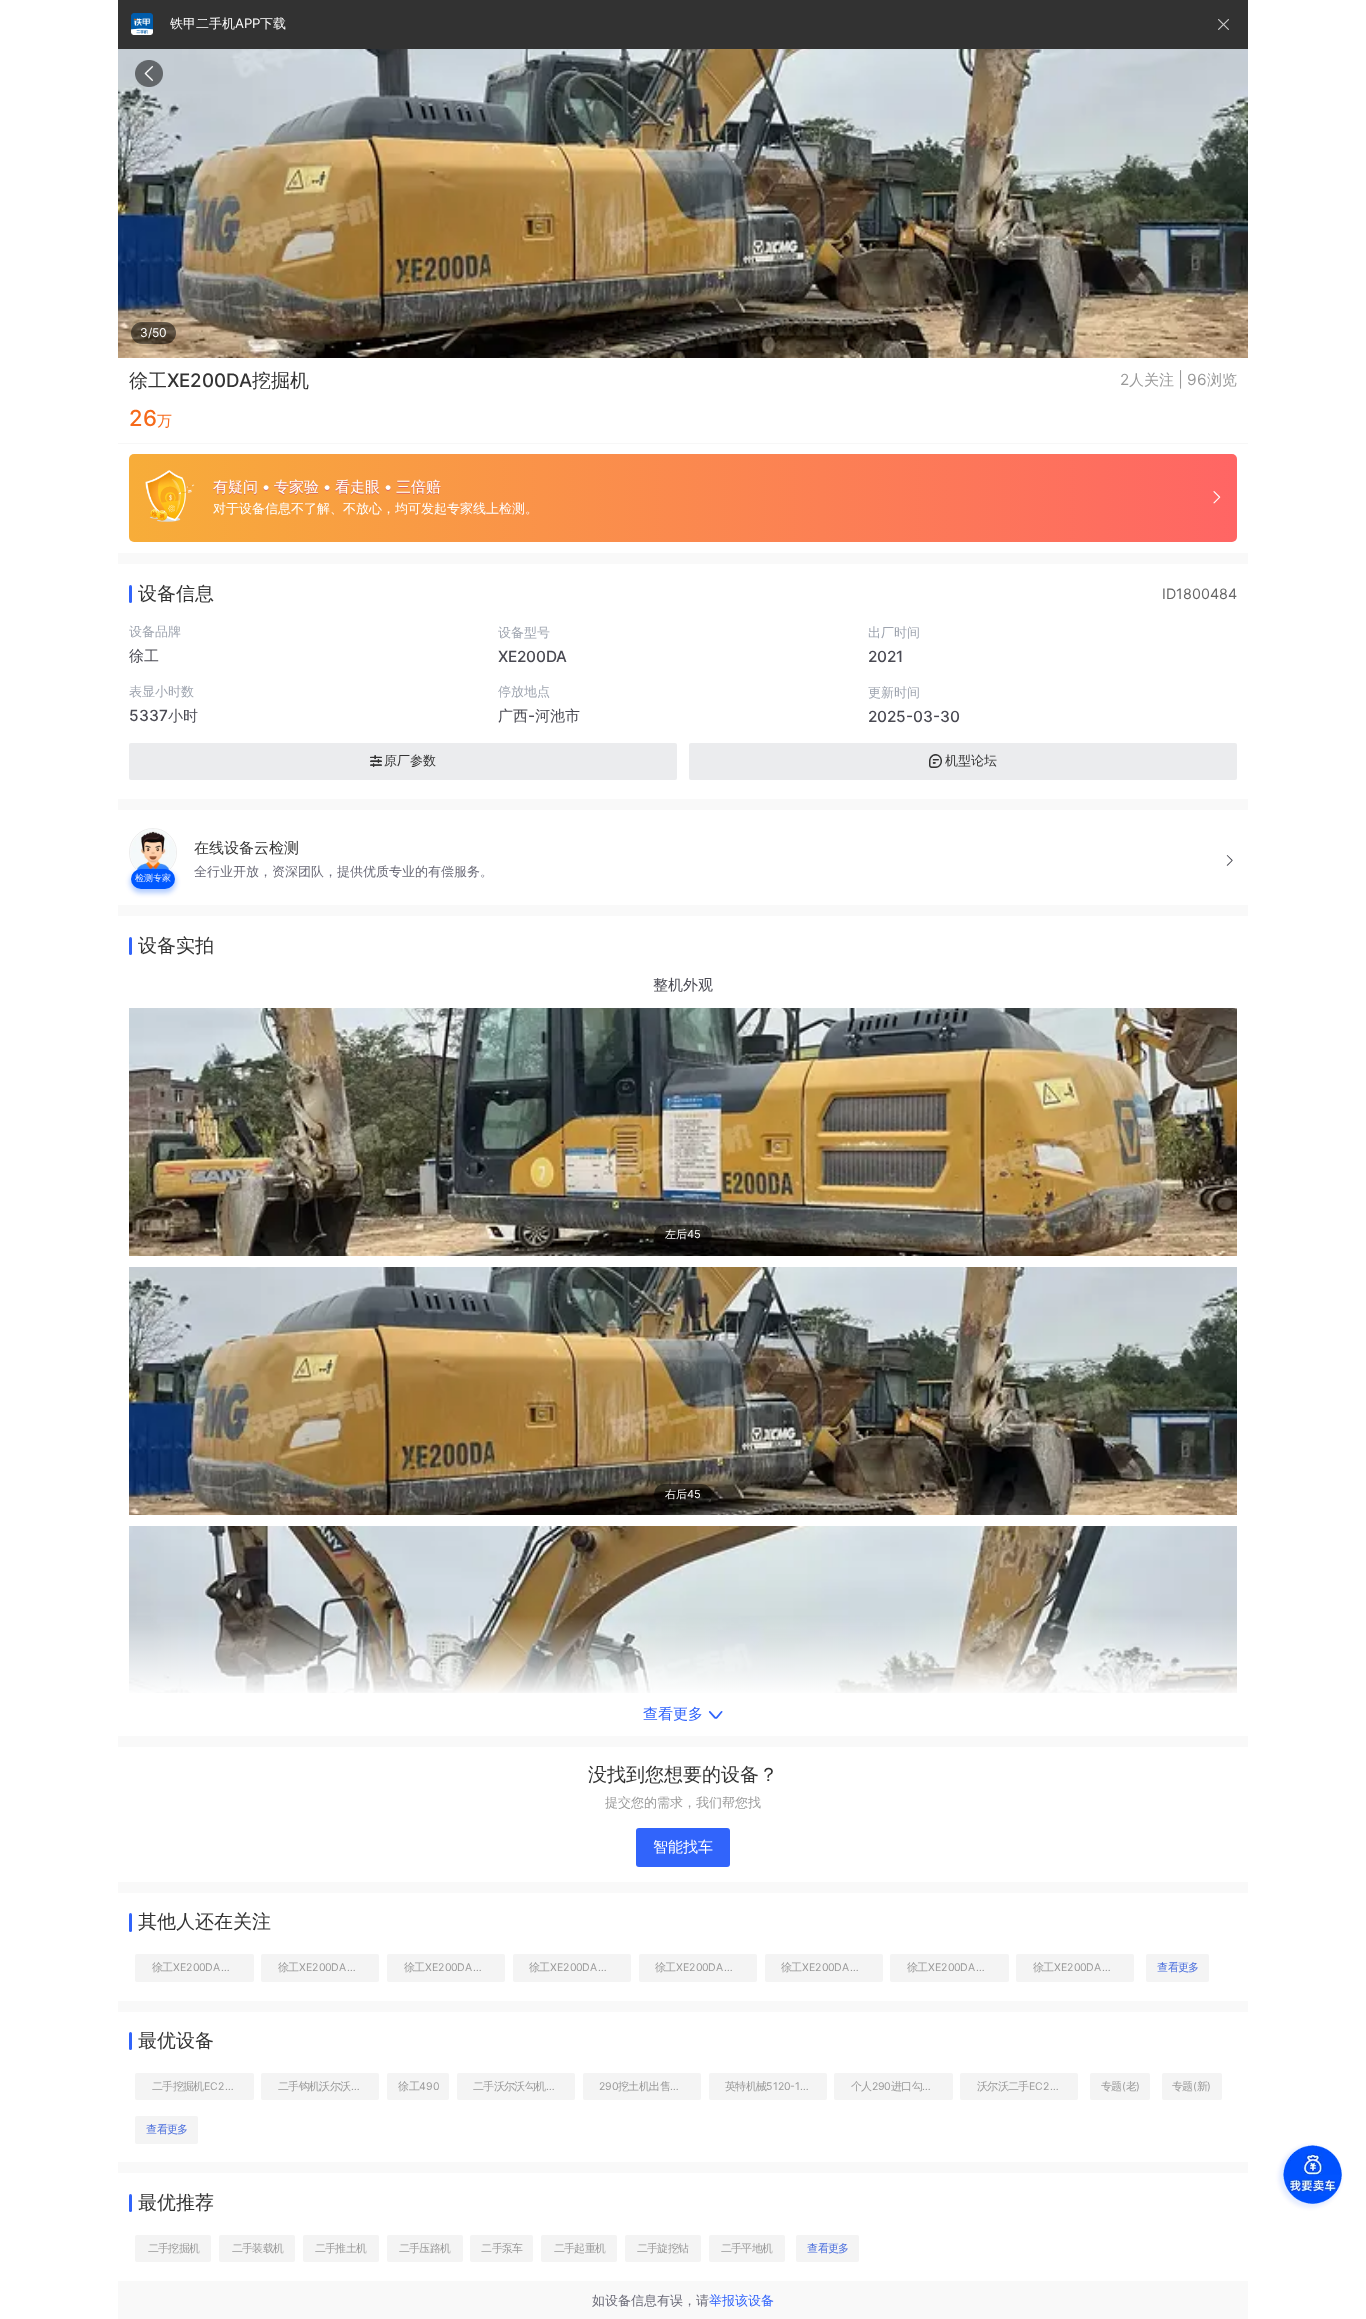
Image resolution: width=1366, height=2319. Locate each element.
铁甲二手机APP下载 (228, 23)
